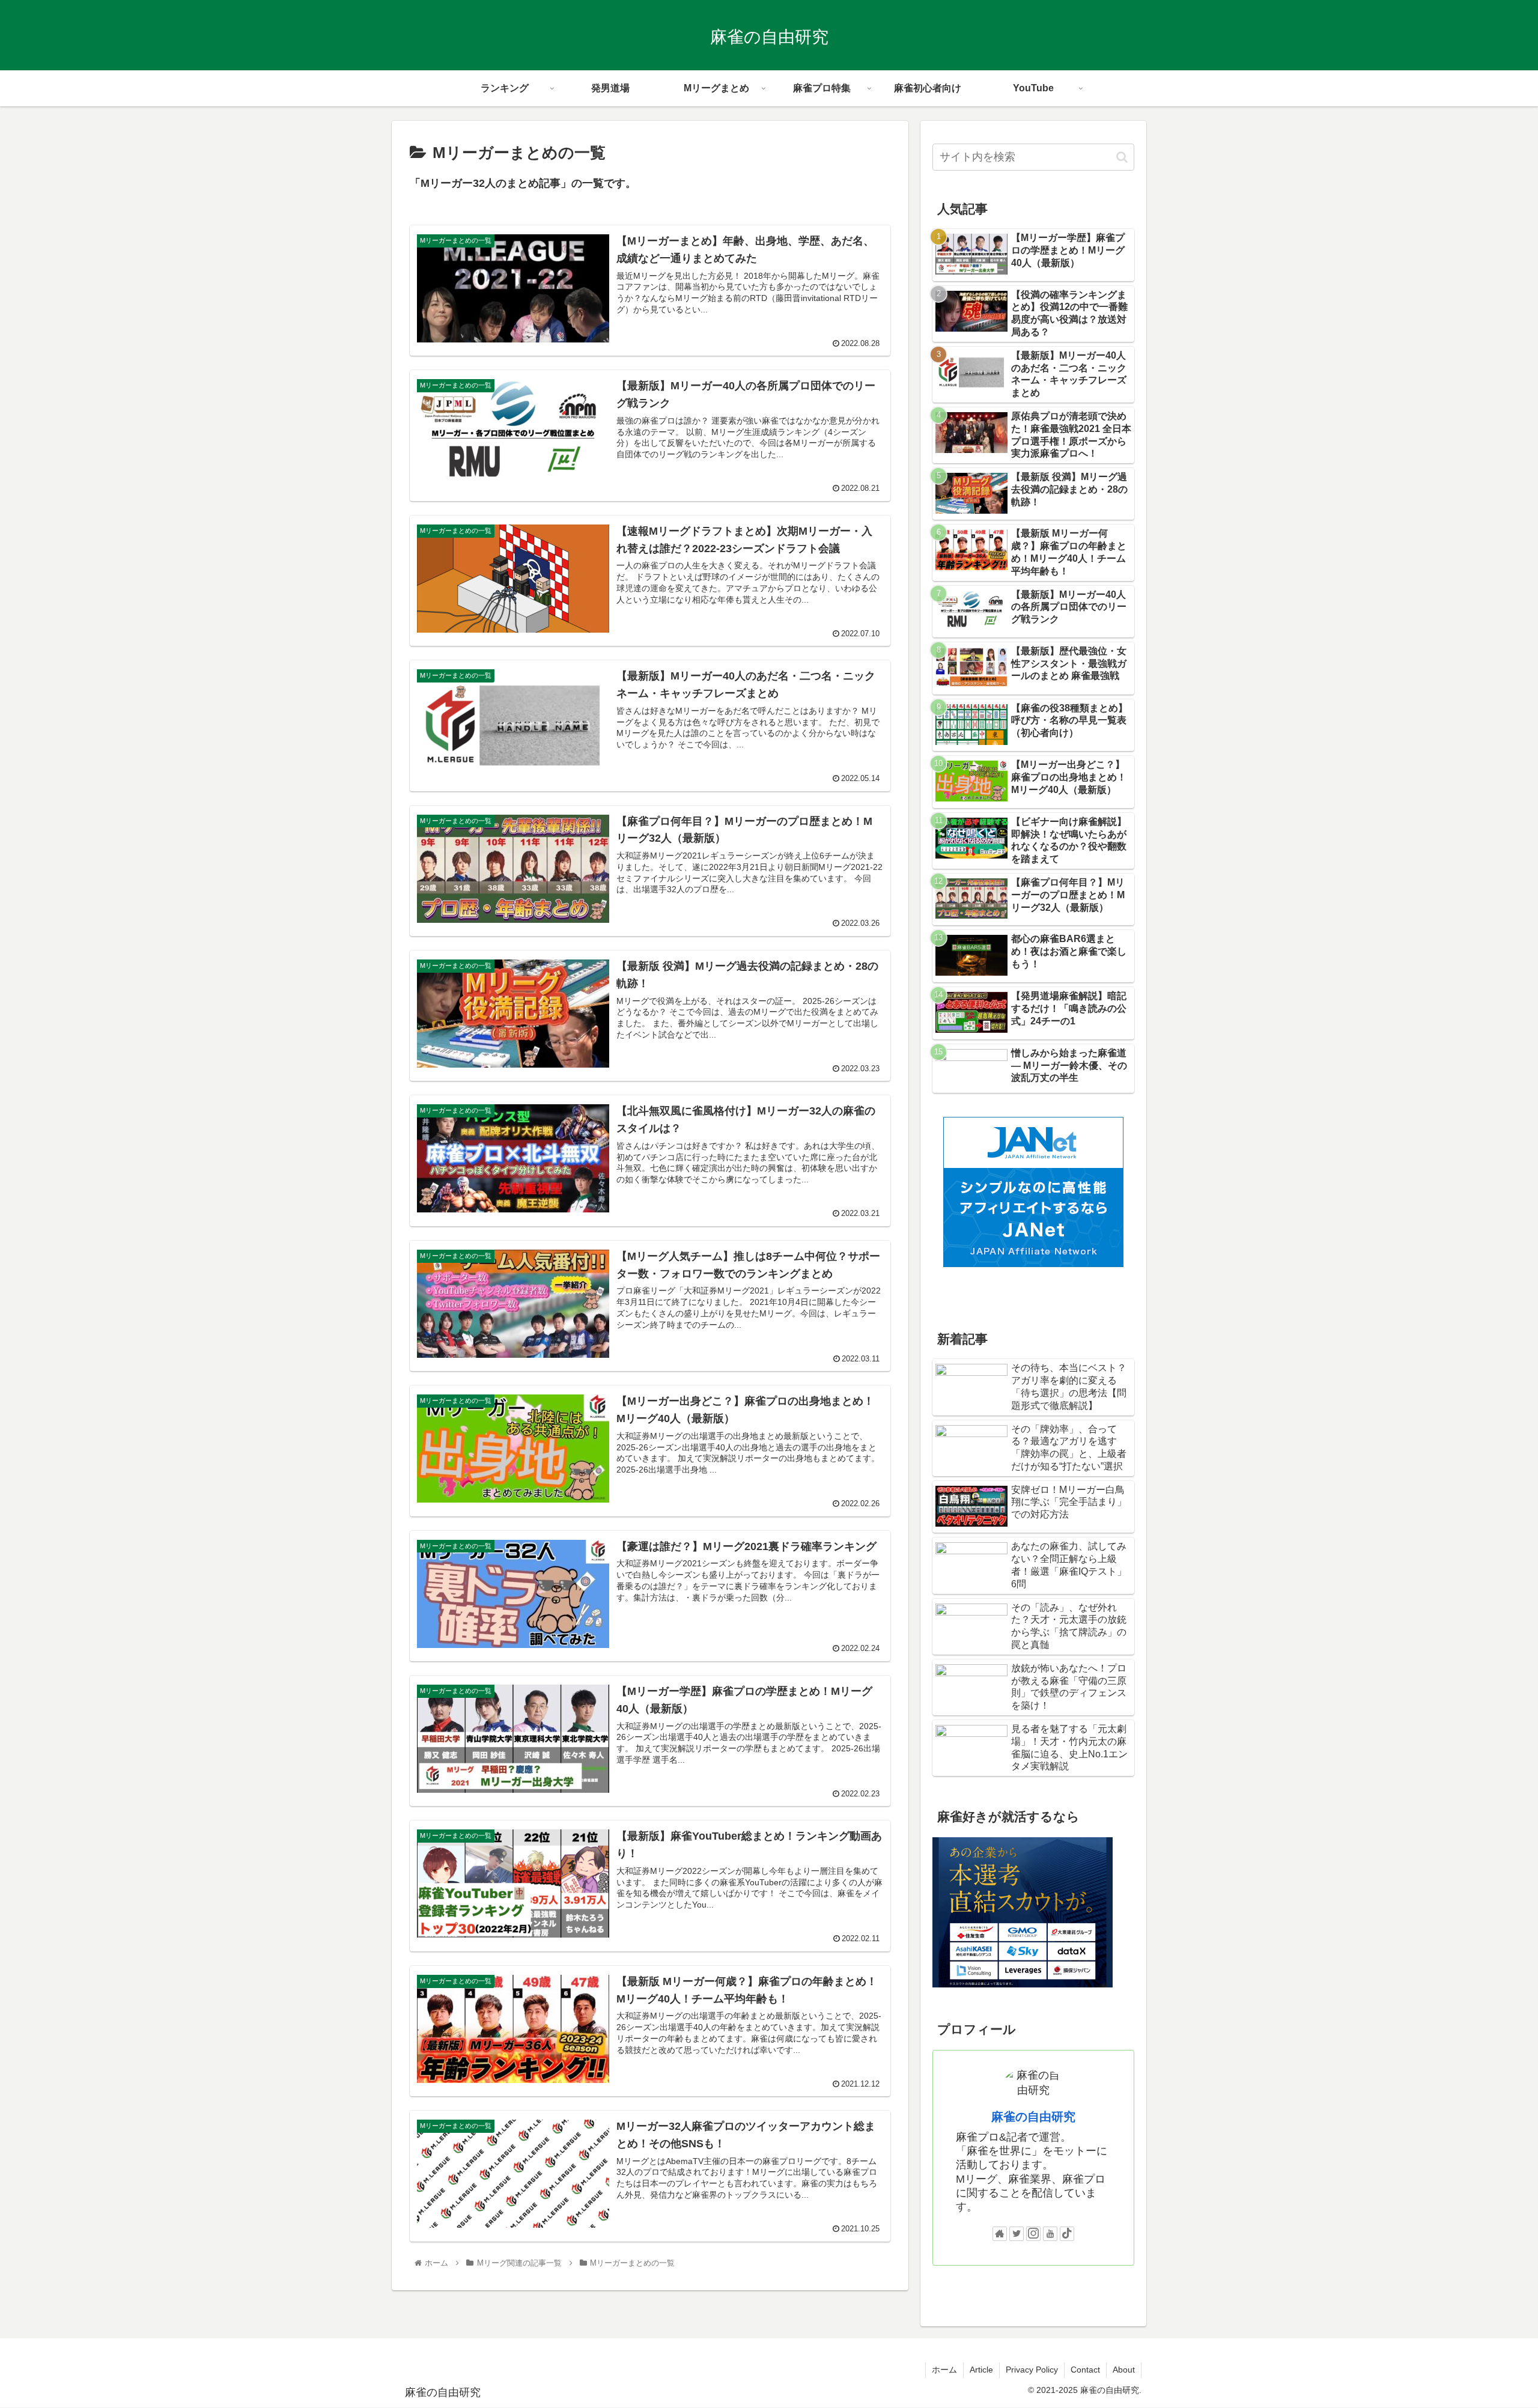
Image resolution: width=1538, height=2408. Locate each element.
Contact (1085, 2370)
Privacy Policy (1032, 2370)
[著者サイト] (1000, 2234)
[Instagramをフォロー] (1033, 2234)
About (1124, 2370)
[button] (1122, 157)
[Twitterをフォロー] (1017, 2234)
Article (981, 2370)
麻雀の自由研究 (1033, 2117)
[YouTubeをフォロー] (1050, 2234)
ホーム (944, 2370)
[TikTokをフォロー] (1067, 2234)
